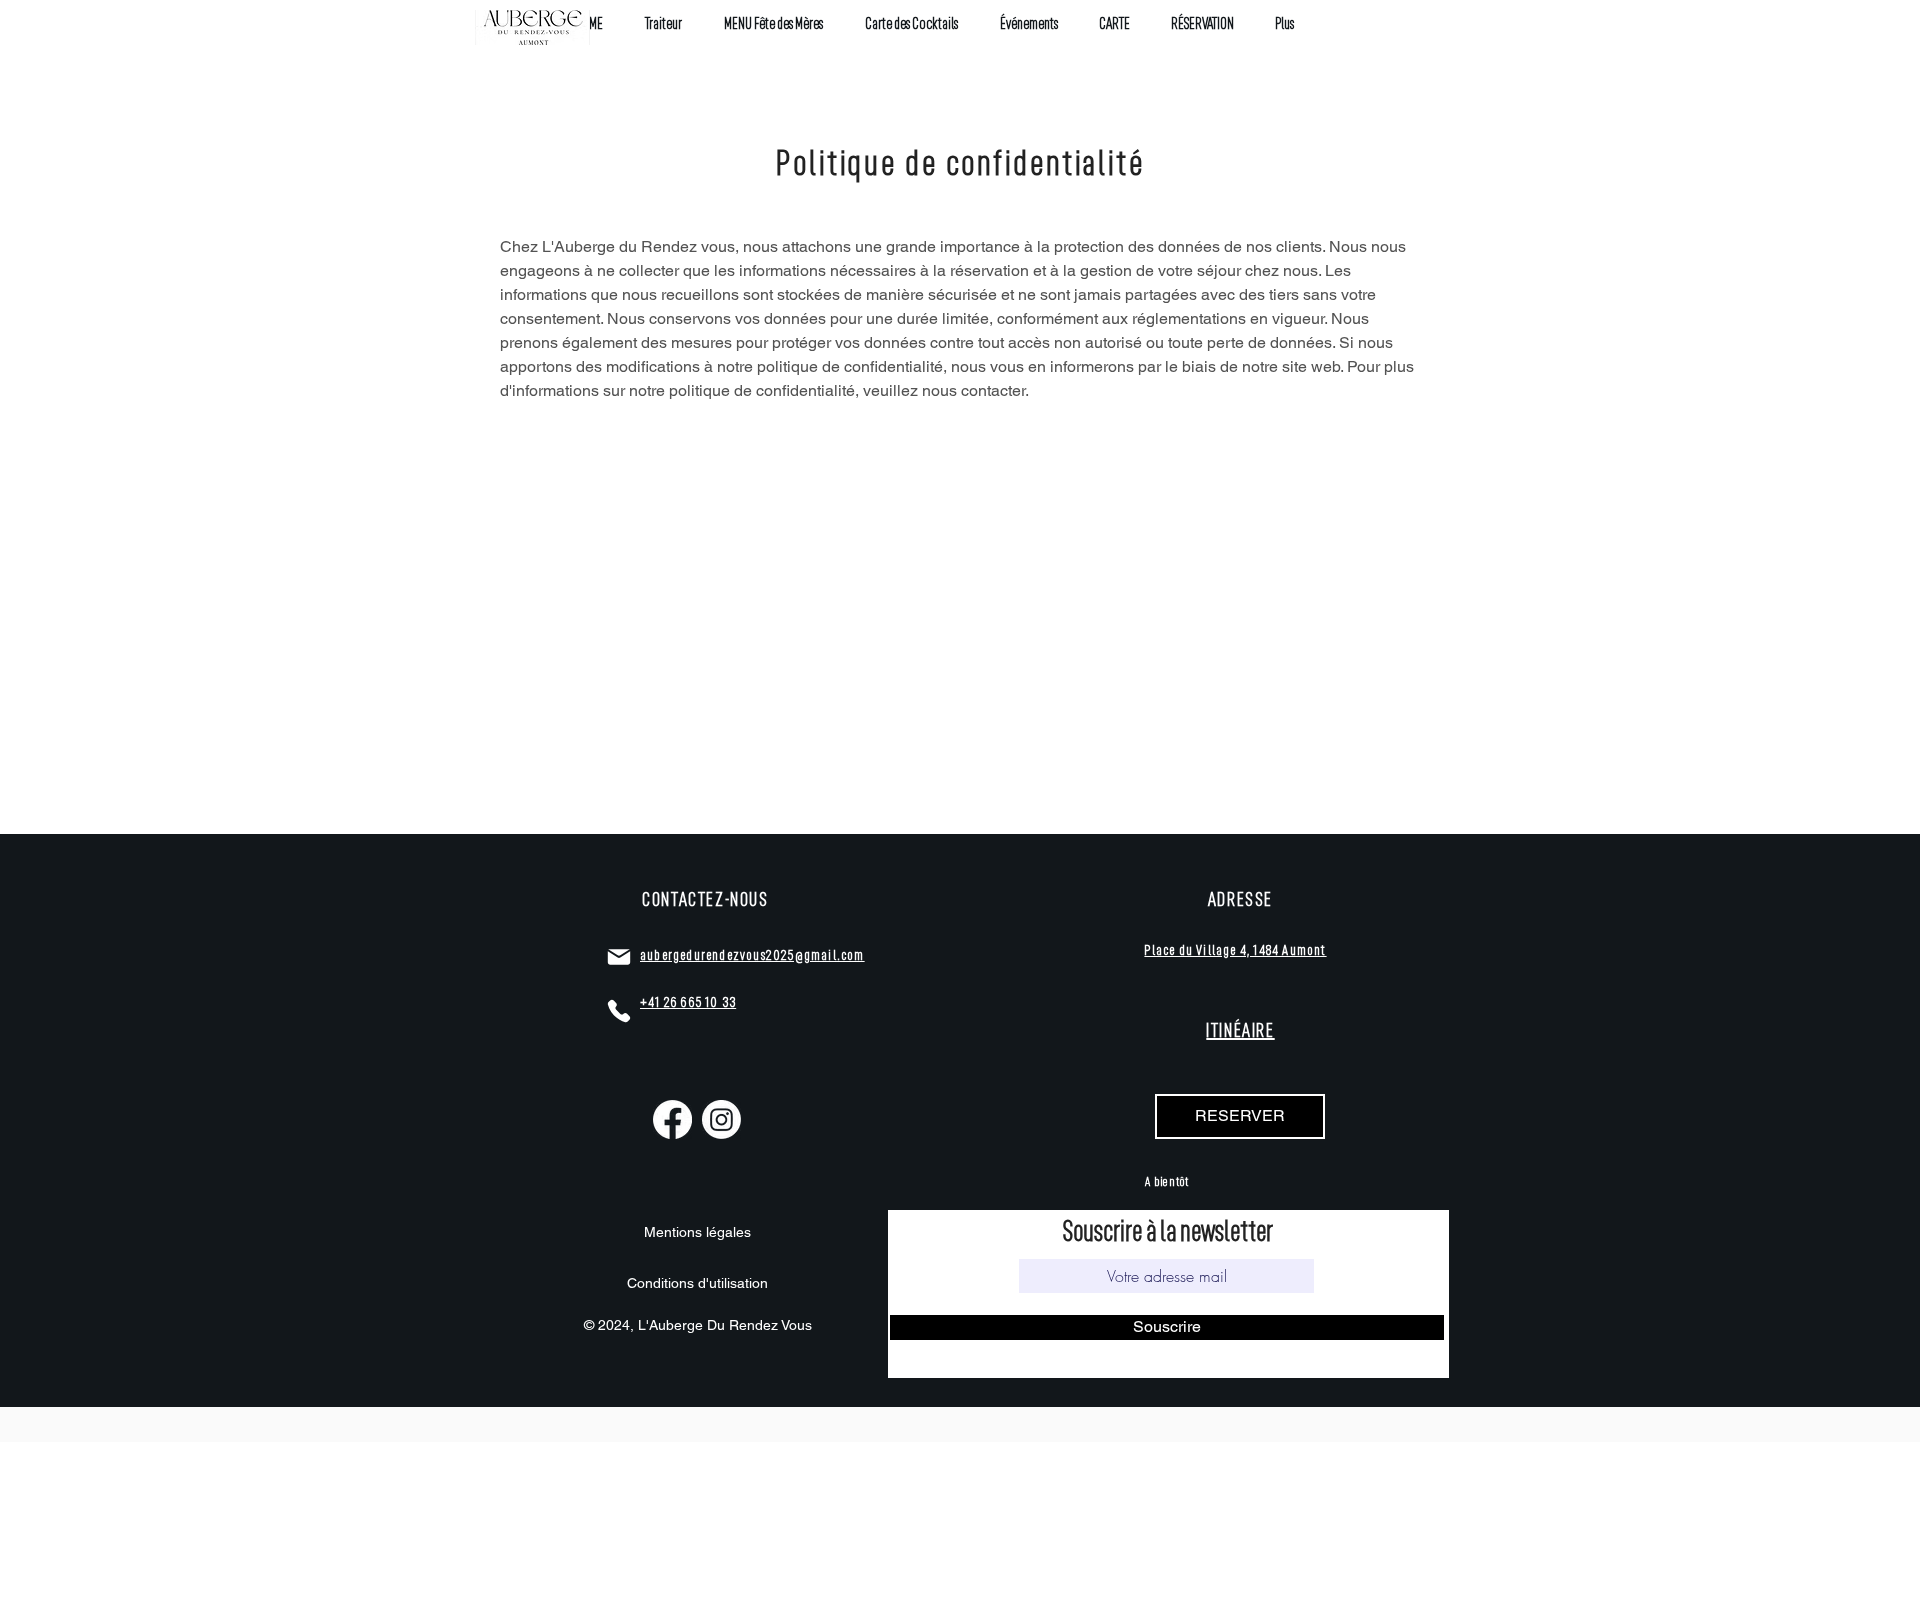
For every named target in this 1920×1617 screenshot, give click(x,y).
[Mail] (619, 957)
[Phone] (619, 1011)
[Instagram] (721, 1119)
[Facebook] (672, 1119)
